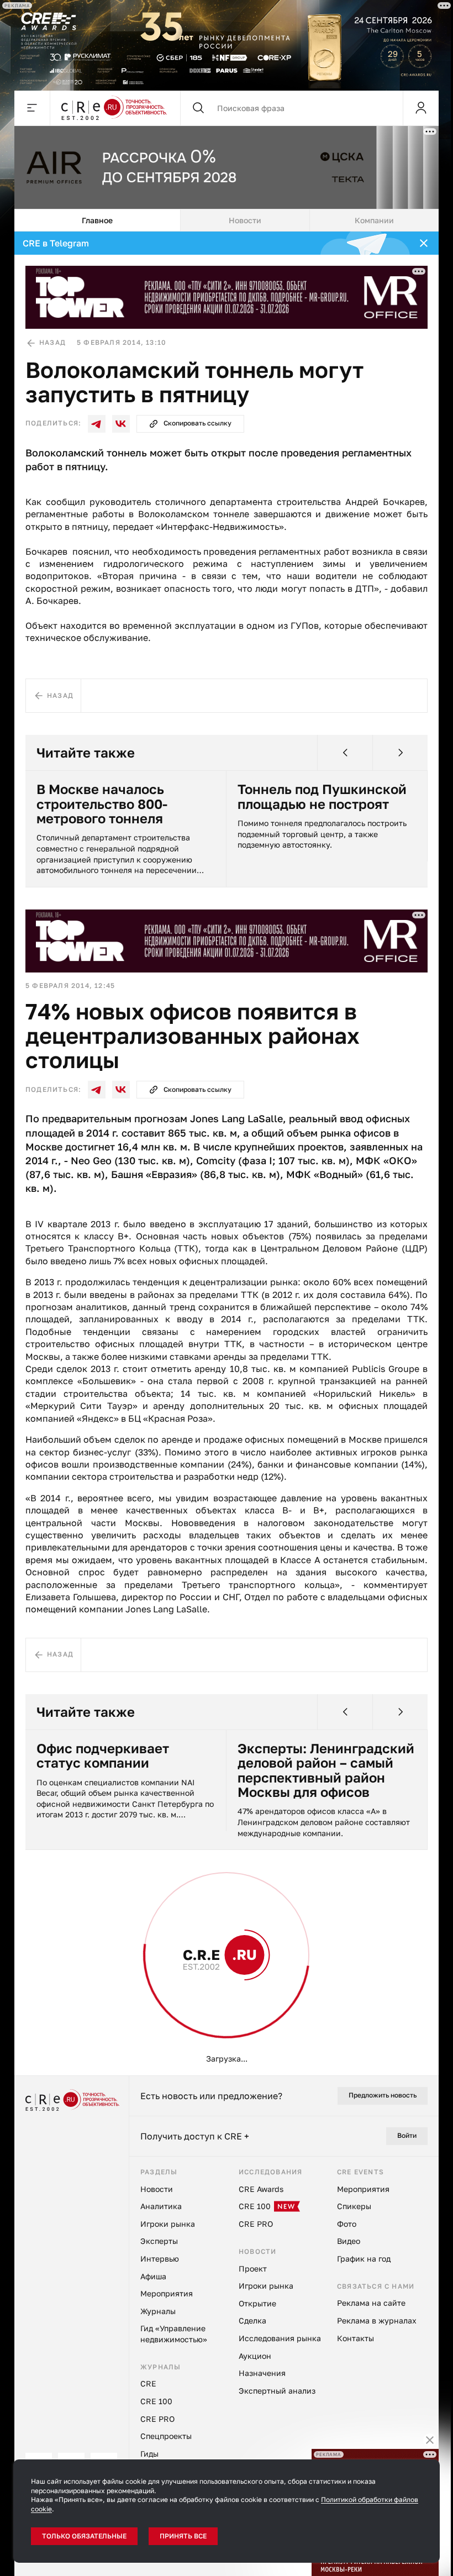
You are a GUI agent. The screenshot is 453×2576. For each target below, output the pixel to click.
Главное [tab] (93, 219)
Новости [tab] (241, 219)
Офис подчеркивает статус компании (99, 1754)
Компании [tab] (370, 219)
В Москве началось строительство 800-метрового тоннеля (98, 802)
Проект (37, 1946)
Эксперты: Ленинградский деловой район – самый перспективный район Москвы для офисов (322, 1769)
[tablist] (223, 219)
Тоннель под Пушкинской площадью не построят (318, 795)
